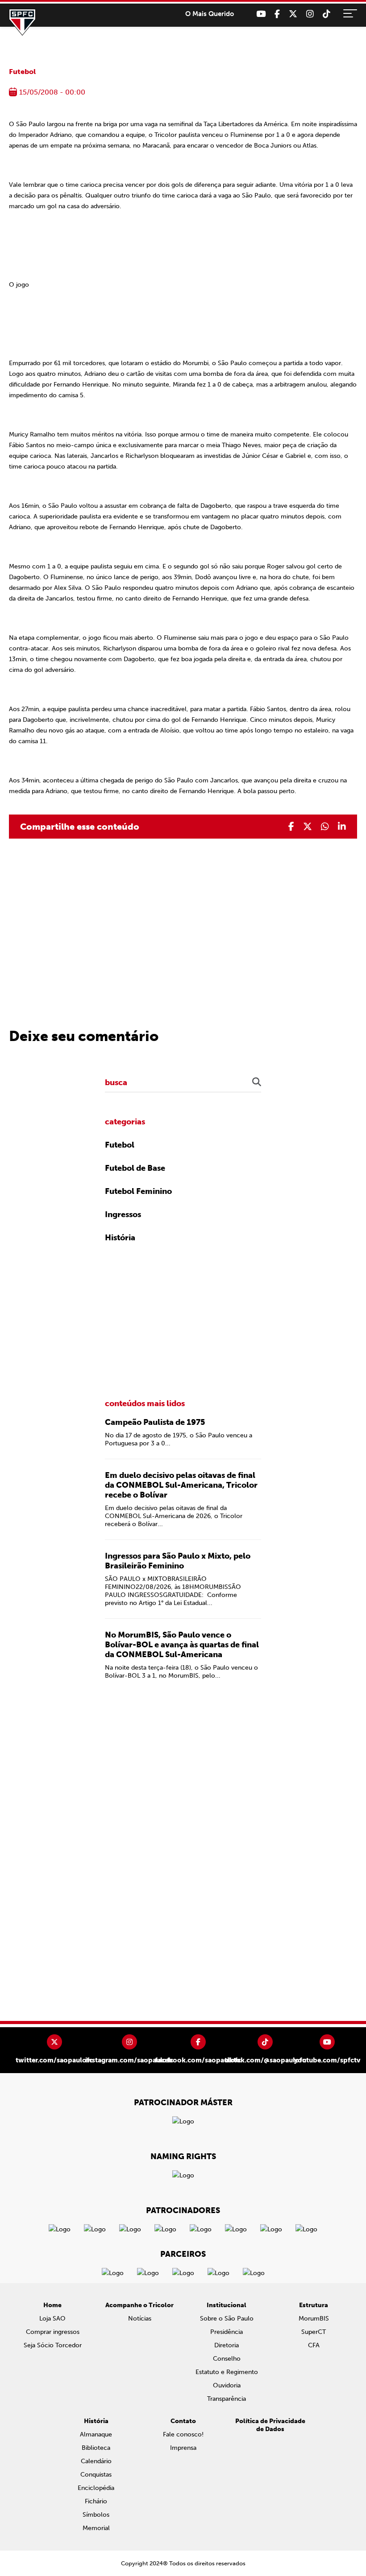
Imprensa (183, 2448)
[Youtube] (261, 14)
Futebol (22, 72)
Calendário (96, 2461)
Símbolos (96, 2515)
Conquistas (96, 2475)
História (120, 1238)
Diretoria (227, 2345)
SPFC (22, 22)
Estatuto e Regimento (227, 2372)
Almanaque (96, 2434)
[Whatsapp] (325, 827)
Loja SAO (52, 2319)
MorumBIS (314, 2319)
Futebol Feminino (138, 1191)
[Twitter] (293, 14)
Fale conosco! (183, 2434)
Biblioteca (96, 2448)
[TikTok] (326, 14)
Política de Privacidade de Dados (270, 2425)
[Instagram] (310, 14)
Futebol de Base (135, 1168)
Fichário (96, 2501)
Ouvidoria (227, 2385)
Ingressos (123, 1214)
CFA (314, 2345)
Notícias (140, 2319)
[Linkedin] (342, 827)
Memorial (96, 2528)
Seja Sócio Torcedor (53, 2345)
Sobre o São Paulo (227, 2319)
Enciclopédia (96, 2488)
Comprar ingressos (53, 2332)
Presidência (227, 2332)
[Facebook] (277, 14)
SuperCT (314, 2332)
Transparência (227, 2399)
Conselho (227, 2359)
